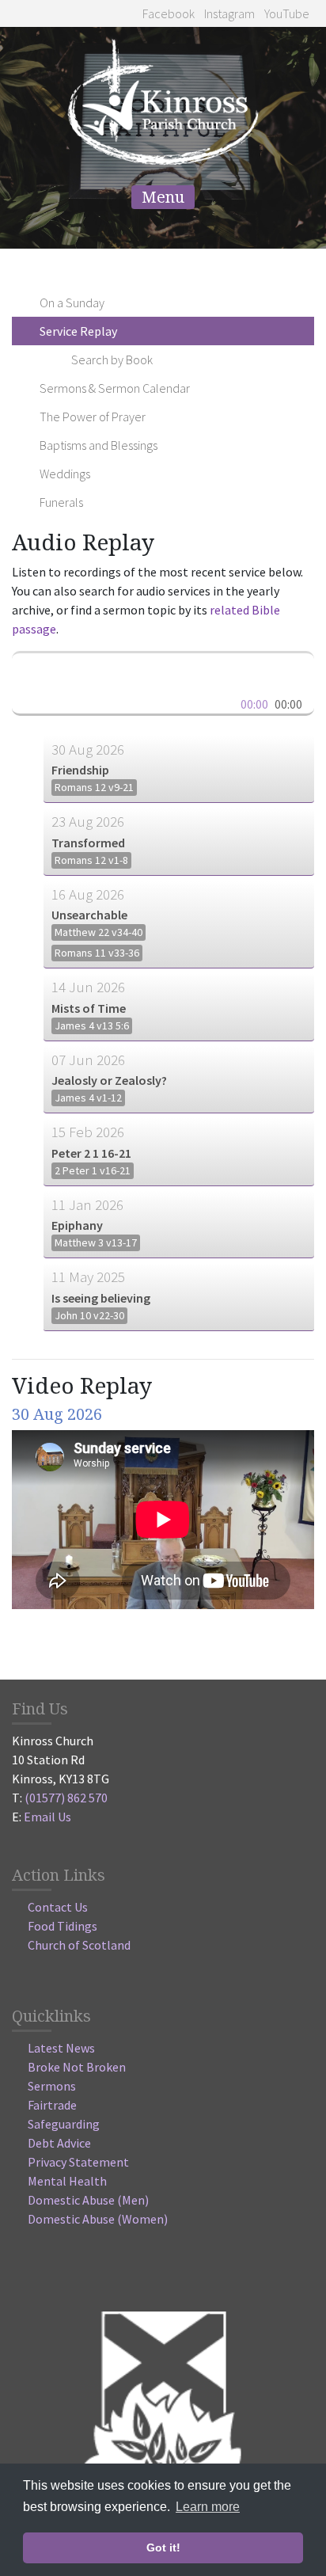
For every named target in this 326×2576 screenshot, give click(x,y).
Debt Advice (59, 2143)
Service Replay (78, 331)
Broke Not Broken (77, 2067)
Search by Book (112, 360)
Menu (163, 197)
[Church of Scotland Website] (163, 2410)
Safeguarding (64, 2124)
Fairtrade (52, 2105)
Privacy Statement (78, 2162)
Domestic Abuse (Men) (88, 2200)
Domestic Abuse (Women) (98, 2219)
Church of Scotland (79, 1945)
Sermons (52, 2086)
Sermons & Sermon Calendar (115, 388)
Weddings (65, 474)
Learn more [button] (208, 2507)
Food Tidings (63, 1926)
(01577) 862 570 (66, 1798)
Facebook (167, 13)
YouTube (286, 13)
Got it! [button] (163, 2547)
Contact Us (58, 1907)
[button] (32, 668)
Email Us (47, 1817)
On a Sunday (72, 302)
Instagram (228, 13)
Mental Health (67, 2181)
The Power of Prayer (93, 417)
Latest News (61, 2048)
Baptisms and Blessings (99, 445)
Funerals (61, 502)
